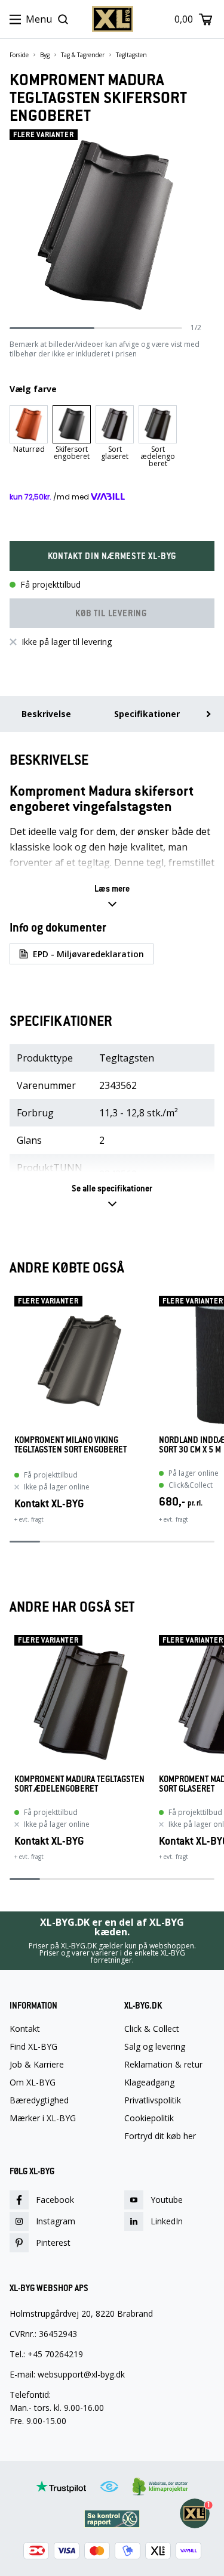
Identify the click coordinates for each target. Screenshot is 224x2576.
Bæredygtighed (39, 2100)
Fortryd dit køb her (160, 2136)
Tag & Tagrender (83, 55)
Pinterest (53, 2243)
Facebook (55, 2200)
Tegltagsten (131, 55)
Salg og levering (155, 2047)
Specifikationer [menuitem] (147, 714)
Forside (19, 55)
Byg (45, 55)
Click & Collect (152, 2029)
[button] (112, 556)
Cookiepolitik (149, 2118)
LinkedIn (167, 2221)
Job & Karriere (37, 2065)
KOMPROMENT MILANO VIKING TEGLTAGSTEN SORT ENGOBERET (70, 1445)
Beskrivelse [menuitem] (46, 714)
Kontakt (25, 2029)
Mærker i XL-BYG (43, 2118)
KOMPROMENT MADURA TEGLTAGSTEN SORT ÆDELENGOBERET (79, 1784)
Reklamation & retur (163, 2065)
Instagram (56, 2221)
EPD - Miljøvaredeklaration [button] (88, 954)
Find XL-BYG (33, 2047)
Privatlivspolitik (153, 2100)
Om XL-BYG (33, 2082)
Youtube (167, 2200)
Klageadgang (149, 2082)
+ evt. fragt (29, 1519)
